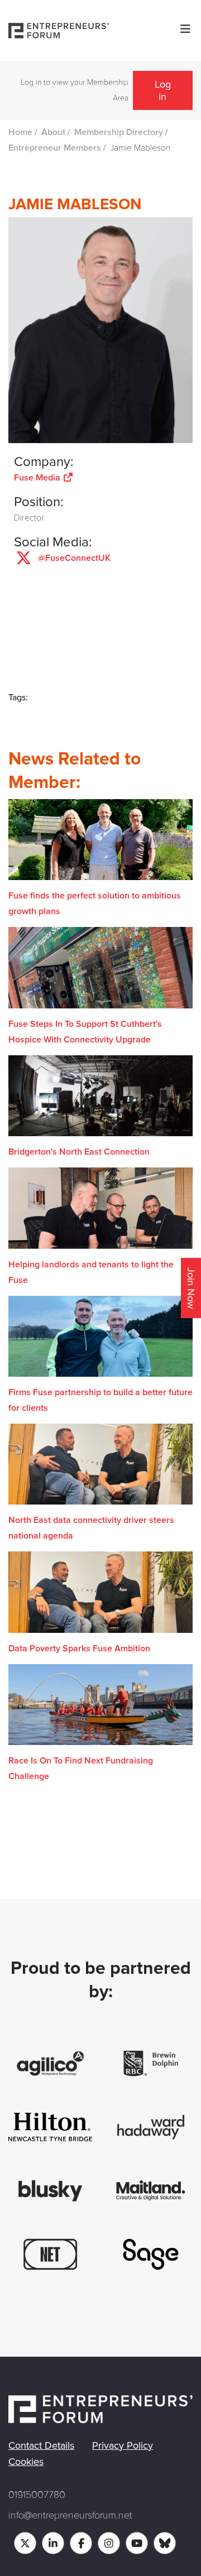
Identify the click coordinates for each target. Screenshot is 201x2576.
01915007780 (37, 2495)
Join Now (191, 1288)
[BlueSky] (165, 2543)
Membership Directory (119, 132)
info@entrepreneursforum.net (70, 2515)
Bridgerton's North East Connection (79, 1152)
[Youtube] (137, 2543)
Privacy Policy (123, 2445)
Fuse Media (38, 478)
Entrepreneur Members (55, 148)
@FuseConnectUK (74, 558)
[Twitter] (25, 2543)
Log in (163, 90)
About (53, 132)
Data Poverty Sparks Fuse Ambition (79, 1649)
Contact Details (41, 2445)
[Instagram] (109, 2543)
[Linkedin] (53, 2543)
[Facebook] (81, 2543)
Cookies (26, 2462)
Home (20, 132)
